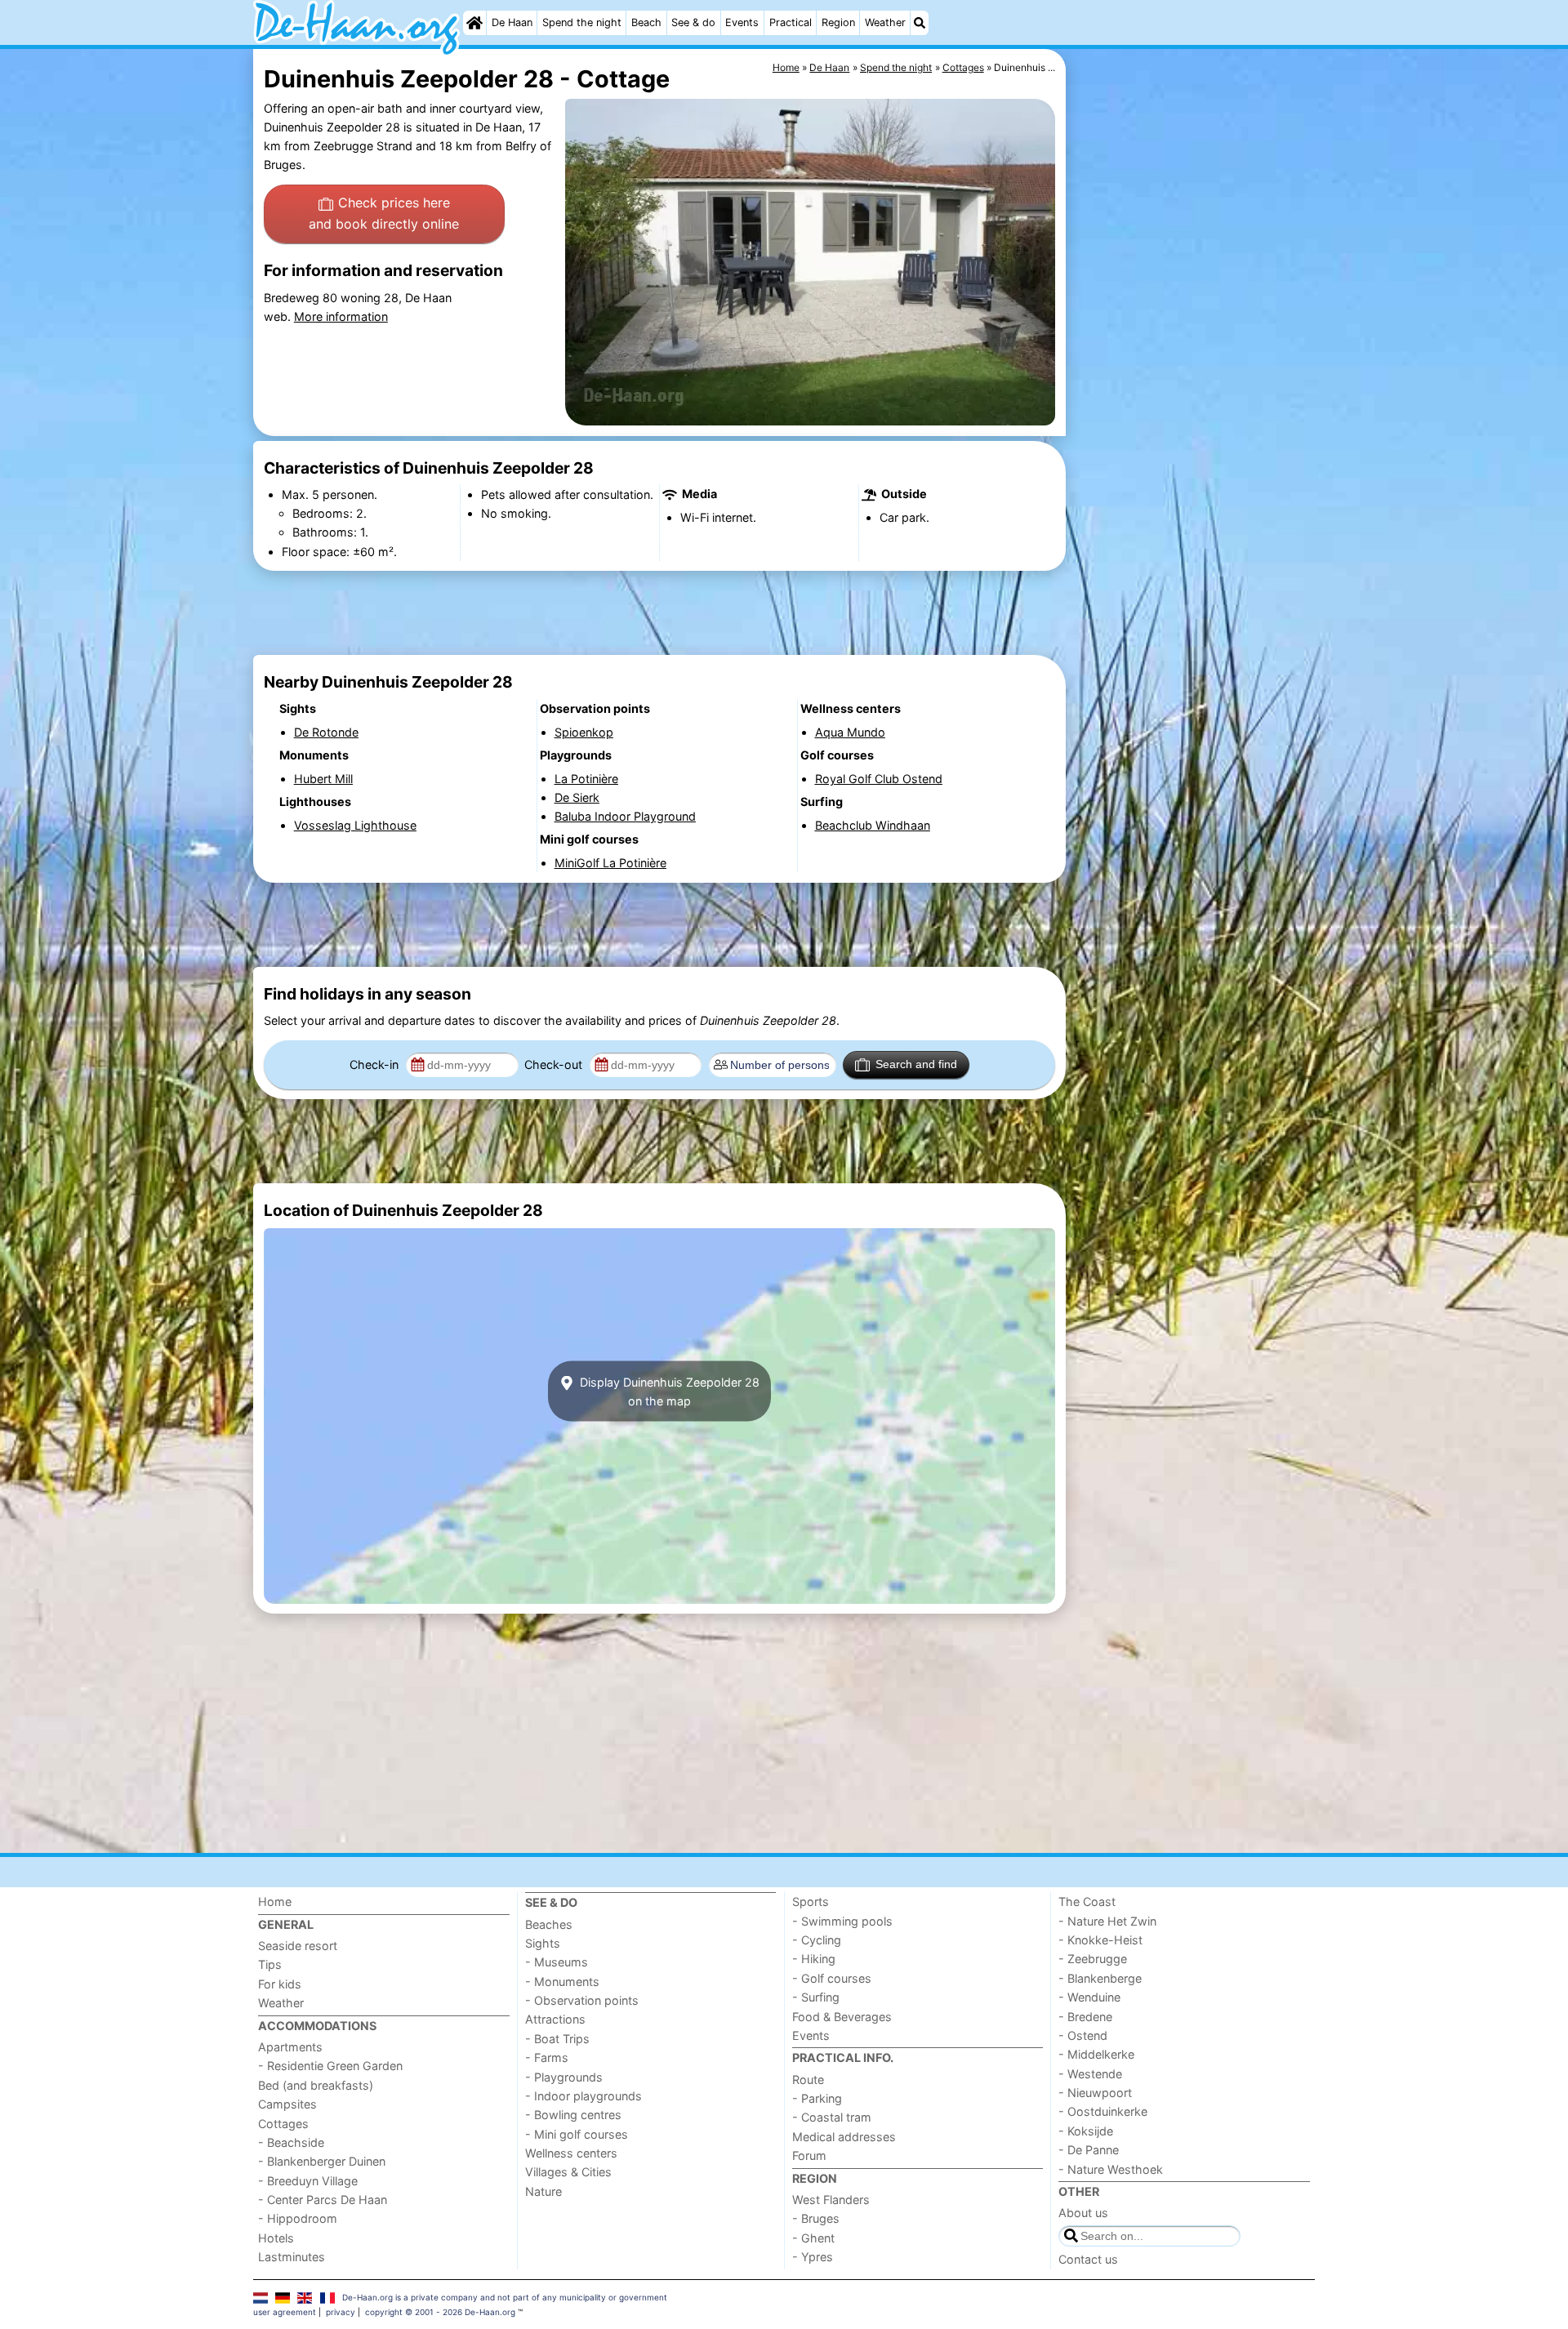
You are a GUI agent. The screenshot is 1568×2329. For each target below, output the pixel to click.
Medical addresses (844, 2137)
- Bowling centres (573, 2115)
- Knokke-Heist (1100, 1940)
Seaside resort (298, 1946)
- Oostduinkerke (1103, 2111)
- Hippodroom (298, 2218)
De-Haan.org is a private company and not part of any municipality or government (505, 2297)
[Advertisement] (1192, 425)
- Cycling (817, 1940)
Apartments (290, 2047)
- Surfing (816, 1997)
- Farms (547, 2057)
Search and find (916, 1064)
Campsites (287, 2104)
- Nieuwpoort (1095, 2093)
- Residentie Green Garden (330, 2066)
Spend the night (582, 22)
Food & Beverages (842, 2017)
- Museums (557, 1962)
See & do (693, 22)
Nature (543, 2191)
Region (838, 22)
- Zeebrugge (1093, 1959)
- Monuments (562, 1982)
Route (808, 2080)
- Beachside (291, 2142)
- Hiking (814, 1959)
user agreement (285, 2312)
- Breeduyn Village (308, 2181)
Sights (543, 1943)
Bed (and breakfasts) (316, 2085)
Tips (270, 1964)
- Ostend (1083, 2035)
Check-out (555, 1064)
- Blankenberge (1100, 1978)
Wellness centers (571, 2153)
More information (341, 316)
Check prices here (384, 213)
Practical (791, 22)
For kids (280, 1984)
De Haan (512, 22)
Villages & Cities (568, 2172)
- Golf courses (832, 1978)
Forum (809, 2155)
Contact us (1088, 2259)
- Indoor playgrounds (584, 2096)
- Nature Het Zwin (1107, 1921)
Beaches (549, 1924)
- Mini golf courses (577, 2134)
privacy (341, 2312)
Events (742, 22)
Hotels (276, 2238)
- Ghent (813, 2238)
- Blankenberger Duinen (322, 2161)
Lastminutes (292, 2257)
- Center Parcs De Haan (323, 2200)
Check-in (376, 1064)
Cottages (283, 2124)
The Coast (1087, 1901)
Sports (811, 1901)
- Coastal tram (832, 2117)
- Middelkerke (1096, 2054)
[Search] (920, 23)
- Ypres (813, 2257)
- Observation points (582, 2000)
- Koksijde (1086, 2131)
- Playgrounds (564, 2077)
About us (1083, 2213)
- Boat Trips (557, 2039)
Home (275, 1901)
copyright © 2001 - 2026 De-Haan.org (440, 2312)
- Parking (817, 2098)
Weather (885, 22)
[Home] (474, 23)
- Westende (1090, 2074)
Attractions (555, 2019)
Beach (646, 22)
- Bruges (816, 2218)
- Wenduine (1089, 1997)
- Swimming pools (842, 1921)
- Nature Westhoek (1111, 2169)
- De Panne (1089, 2150)
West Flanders (831, 2200)
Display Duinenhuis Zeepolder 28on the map (668, 1391)
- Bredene (1085, 2017)
